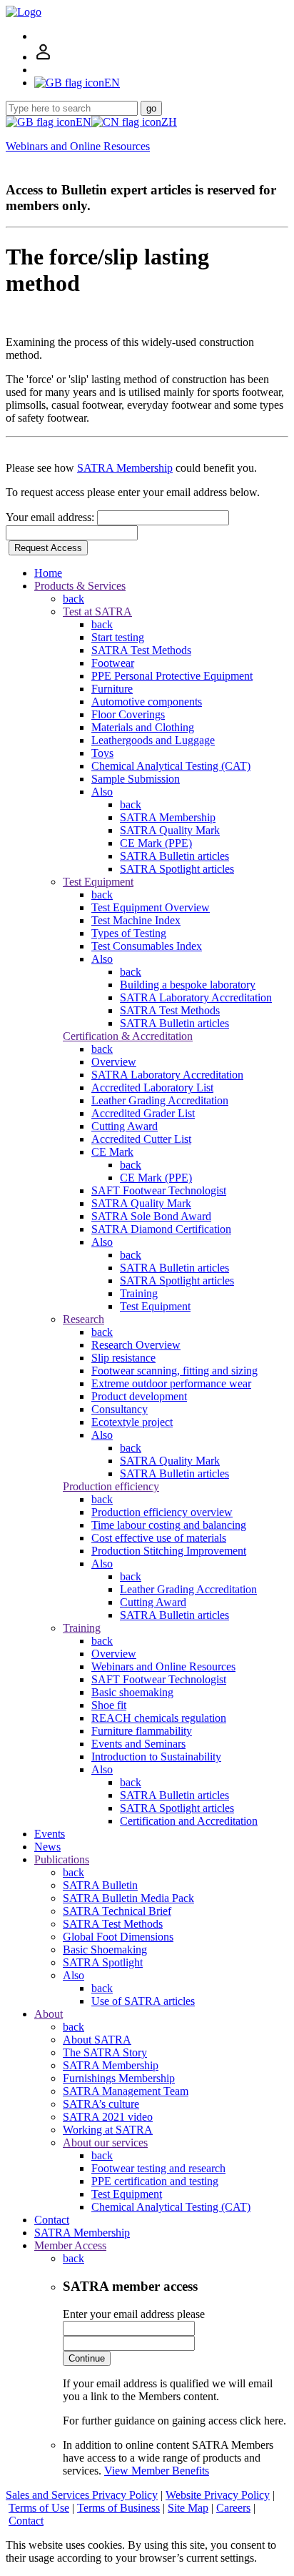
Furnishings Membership (119, 2078)
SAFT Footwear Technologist (159, 1190)
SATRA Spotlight (103, 1962)
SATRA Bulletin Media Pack (128, 1898)
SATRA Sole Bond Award (151, 1216)
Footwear (113, 663)
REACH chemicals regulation (159, 1718)
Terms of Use (39, 2508)
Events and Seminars (138, 1744)
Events (50, 1834)
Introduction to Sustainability (156, 1757)
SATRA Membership (125, 468)
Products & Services (80, 586)
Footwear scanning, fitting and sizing (174, 1371)
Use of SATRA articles (143, 2001)
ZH (169, 122)
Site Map (188, 2508)
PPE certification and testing (155, 2181)
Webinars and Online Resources (78, 146)
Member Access (70, 2245)
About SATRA (97, 2040)
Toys (102, 753)
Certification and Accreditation (189, 1821)
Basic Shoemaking (105, 1950)
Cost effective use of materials (159, 1538)
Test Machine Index (136, 920)
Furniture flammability (142, 1731)
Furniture (112, 689)
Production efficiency (111, 1486)
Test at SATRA (97, 611)
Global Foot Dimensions (118, 1937)
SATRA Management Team (126, 2091)
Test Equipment (98, 882)
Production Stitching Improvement (169, 1551)
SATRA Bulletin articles (174, 856)
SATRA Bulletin (100, 1885)
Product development (139, 1396)
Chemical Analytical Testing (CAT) (171, 766)
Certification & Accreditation (128, 1036)
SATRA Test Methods (141, 650)
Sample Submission (136, 779)
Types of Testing (129, 933)
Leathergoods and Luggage (153, 740)
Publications (62, 1859)
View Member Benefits (157, 2471)
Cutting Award (125, 1126)
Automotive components (147, 702)
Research (83, 1319)
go (151, 108)
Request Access (48, 548)
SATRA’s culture (101, 2104)
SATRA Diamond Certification (161, 1229)
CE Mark (112, 1152)
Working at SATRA (108, 2130)
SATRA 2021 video (108, 2117)
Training (139, 1293)
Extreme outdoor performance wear (171, 1383)
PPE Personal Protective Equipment (172, 676)
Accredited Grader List (143, 1113)
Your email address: (51, 517)
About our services (105, 2142)
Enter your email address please (134, 2314)
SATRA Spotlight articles (177, 869)
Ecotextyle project (132, 1422)
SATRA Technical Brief (117, 1911)
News (47, 1847)
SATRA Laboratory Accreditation (196, 997)
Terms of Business (118, 2508)
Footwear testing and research (158, 2168)
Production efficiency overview (162, 1512)
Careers (233, 2508)
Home (48, 573)
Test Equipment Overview (151, 907)
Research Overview (136, 1345)
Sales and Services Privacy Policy (82, 2495)
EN (83, 122)
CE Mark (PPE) (156, 843)
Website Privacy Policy (218, 2495)
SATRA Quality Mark (170, 830)
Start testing (118, 637)
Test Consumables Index (147, 946)
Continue (87, 2358)
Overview (114, 1062)
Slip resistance (123, 1358)
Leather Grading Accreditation (160, 1100)
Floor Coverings (128, 714)
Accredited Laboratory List (152, 1088)
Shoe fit (109, 1705)
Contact (52, 2220)
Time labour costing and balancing (169, 1525)
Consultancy (120, 1409)
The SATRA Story (105, 2052)
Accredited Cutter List (141, 1139)
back (73, 599)
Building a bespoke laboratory (188, 985)
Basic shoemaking (132, 1692)
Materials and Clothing (143, 727)
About (49, 2014)
